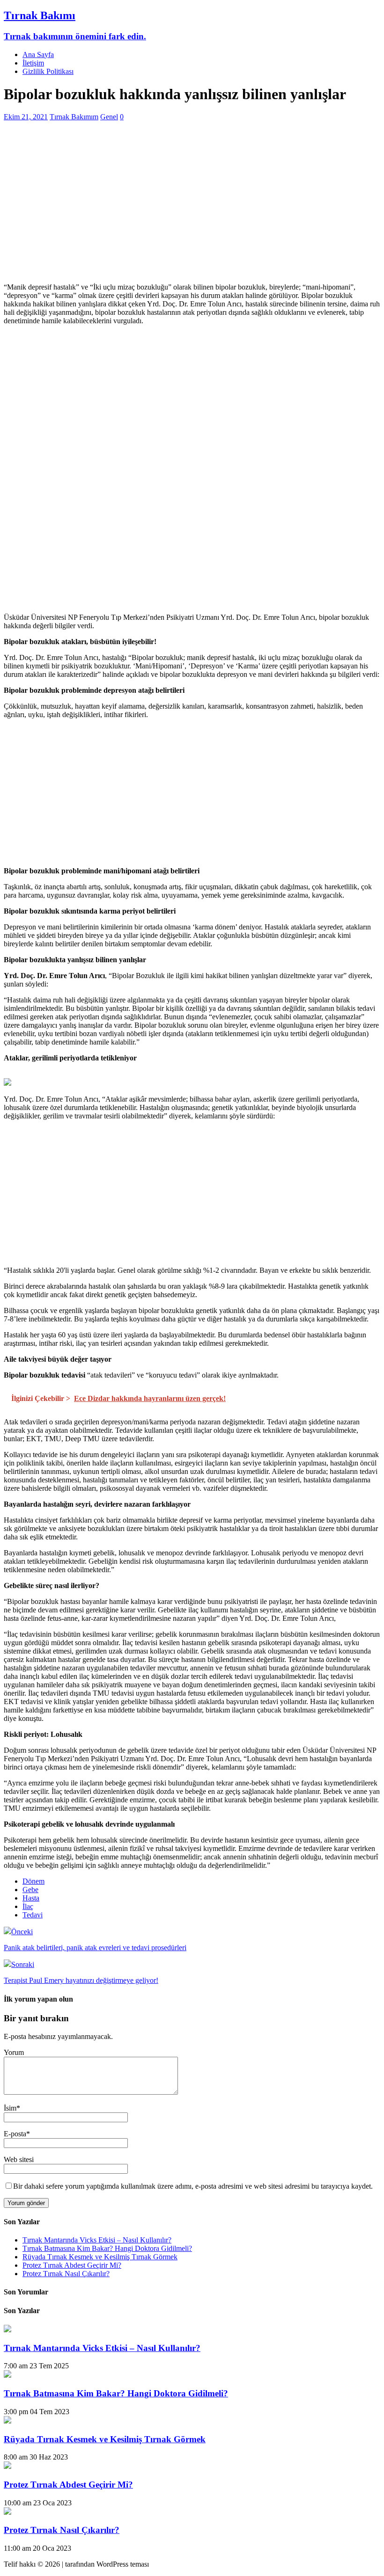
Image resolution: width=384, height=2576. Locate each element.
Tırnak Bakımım (74, 117)
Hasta (31, 1898)
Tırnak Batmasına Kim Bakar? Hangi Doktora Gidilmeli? (107, 2248)
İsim (10, 2108)
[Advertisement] (192, 210)
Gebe (30, 1890)
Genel (109, 117)
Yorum (14, 2052)
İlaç (28, 1906)
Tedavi (33, 1915)
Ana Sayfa (38, 54)
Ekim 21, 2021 (26, 117)
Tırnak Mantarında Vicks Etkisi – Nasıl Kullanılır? (97, 2240)
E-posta (15, 2134)
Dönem (33, 1881)
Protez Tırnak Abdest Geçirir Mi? (72, 2265)
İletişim (33, 63)
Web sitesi (19, 2159)
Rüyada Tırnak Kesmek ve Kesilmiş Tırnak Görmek (100, 2257)
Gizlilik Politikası (48, 71)
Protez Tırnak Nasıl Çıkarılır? (66, 2274)
